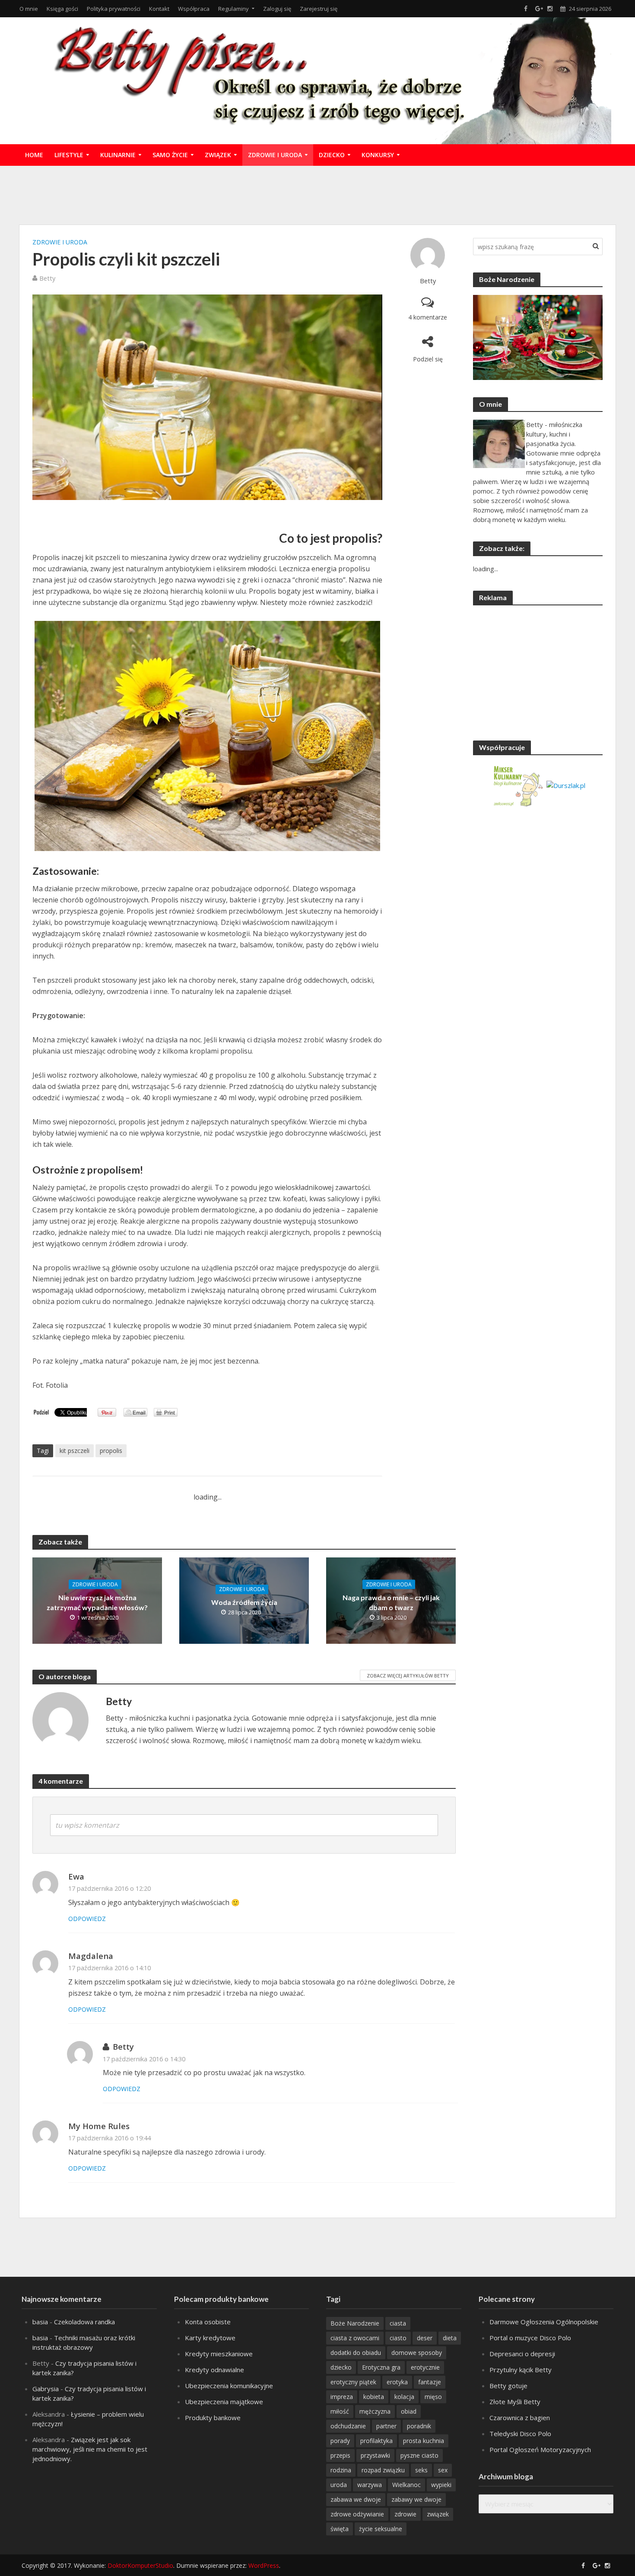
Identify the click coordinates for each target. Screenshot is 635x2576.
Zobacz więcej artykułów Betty (408, 1676)
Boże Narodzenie (355, 2323)
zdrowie (405, 2514)
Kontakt (159, 9)
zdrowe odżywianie (357, 2514)
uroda (339, 2485)
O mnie (29, 9)
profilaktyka (376, 2441)
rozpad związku (383, 2470)
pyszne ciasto (419, 2455)
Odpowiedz (87, 1919)
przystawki (375, 2455)
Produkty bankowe (213, 2418)
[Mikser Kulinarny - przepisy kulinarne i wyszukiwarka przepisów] (518, 785)
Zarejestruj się (319, 9)
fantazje (430, 2382)
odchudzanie (348, 2426)
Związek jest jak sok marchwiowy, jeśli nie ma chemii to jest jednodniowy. (90, 2449)
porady (340, 2441)
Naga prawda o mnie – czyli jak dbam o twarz (391, 1602)
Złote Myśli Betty (515, 2402)
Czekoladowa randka (84, 2322)
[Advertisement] (317, 194)
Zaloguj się (277, 9)
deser (425, 2338)
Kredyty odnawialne (214, 2370)
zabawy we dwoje (416, 2499)
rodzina (341, 2470)
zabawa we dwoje (356, 2499)
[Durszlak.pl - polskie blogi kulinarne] (566, 785)
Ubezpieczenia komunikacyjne (229, 2386)
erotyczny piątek (353, 2382)
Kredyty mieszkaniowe (219, 2354)
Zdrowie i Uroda (275, 155)
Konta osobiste (208, 2322)
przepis (340, 2455)
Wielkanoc (406, 2485)
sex (443, 2470)
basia (40, 2322)
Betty (428, 281)
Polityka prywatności (114, 9)
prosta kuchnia (424, 2441)
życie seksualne (381, 2529)
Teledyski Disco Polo (520, 2434)
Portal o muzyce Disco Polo (530, 2338)
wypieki (441, 2485)
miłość (340, 2411)
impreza (342, 2397)
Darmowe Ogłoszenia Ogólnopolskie (544, 2322)
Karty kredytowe (210, 2338)
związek (438, 2514)
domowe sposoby (417, 2353)
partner (386, 2426)
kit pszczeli (75, 1451)
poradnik (419, 2426)
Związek (218, 155)
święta (340, 2529)
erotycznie (425, 2367)
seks (421, 2470)
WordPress (264, 2565)
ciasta (398, 2323)
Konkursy (378, 155)
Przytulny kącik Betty (521, 2370)
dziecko (341, 2367)
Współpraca (194, 9)
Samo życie (170, 155)
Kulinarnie (118, 155)
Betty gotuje (508, 2386)
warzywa (370, 2485)
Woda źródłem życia (244, 1602)
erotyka (397, 2382)
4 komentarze (428, 317)
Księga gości (62, 9)
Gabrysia (46, 2389)
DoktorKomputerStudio (140, 2565)
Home (34, 155)
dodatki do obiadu (356, 2353)
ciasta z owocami (355, 2338)
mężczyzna (375, 2411)
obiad (409, 2411)
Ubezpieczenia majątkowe (224, 2402)
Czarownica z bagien (520, 2418)
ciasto (398, 2338)
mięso (433, 2397)
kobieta (374, 2397)
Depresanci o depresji (522, 2354)
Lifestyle (69, 155)
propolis (111, 1451)
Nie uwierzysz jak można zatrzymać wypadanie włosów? (97, 1602)
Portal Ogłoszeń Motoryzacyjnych (540, 2449)
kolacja (404, 2397)
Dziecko (332, 155)
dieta (450, 2338)
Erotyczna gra (381, 2367)
